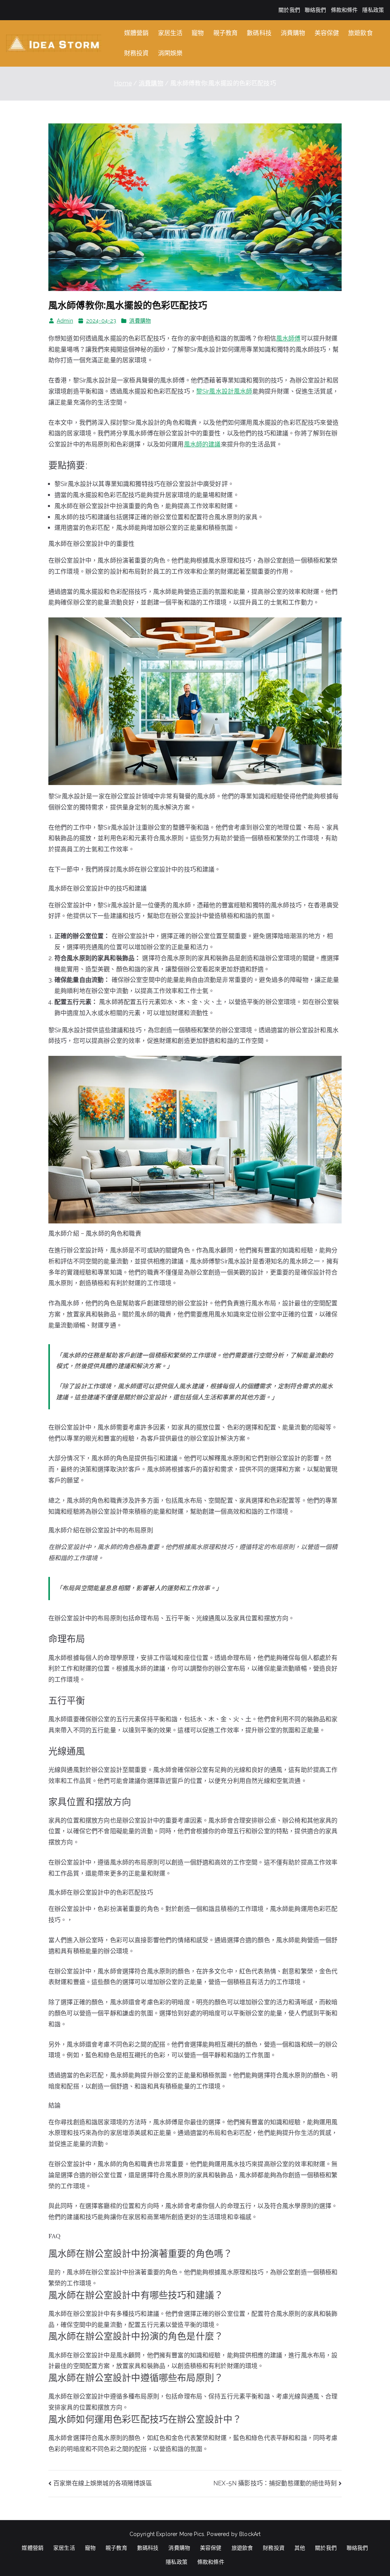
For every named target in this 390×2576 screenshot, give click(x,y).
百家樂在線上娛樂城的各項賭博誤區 (103, 2483)
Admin (65, 321)
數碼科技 (259, 33)
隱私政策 (373, 10)
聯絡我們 (316, 10)
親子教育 (226, 33)
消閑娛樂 (170, 53)
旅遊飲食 (360, 33)
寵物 (198, 33)
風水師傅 (289, 338)
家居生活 (170, 33)
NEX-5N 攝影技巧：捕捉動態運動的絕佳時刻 (275, 2483)
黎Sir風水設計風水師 (224, 391)
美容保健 (327, 33)
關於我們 (289, 10)
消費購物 (293, 33)
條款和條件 (344, 10)
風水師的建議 (202, 444)
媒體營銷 (137, 33)
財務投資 (137, 53)
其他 (300, 2548)
